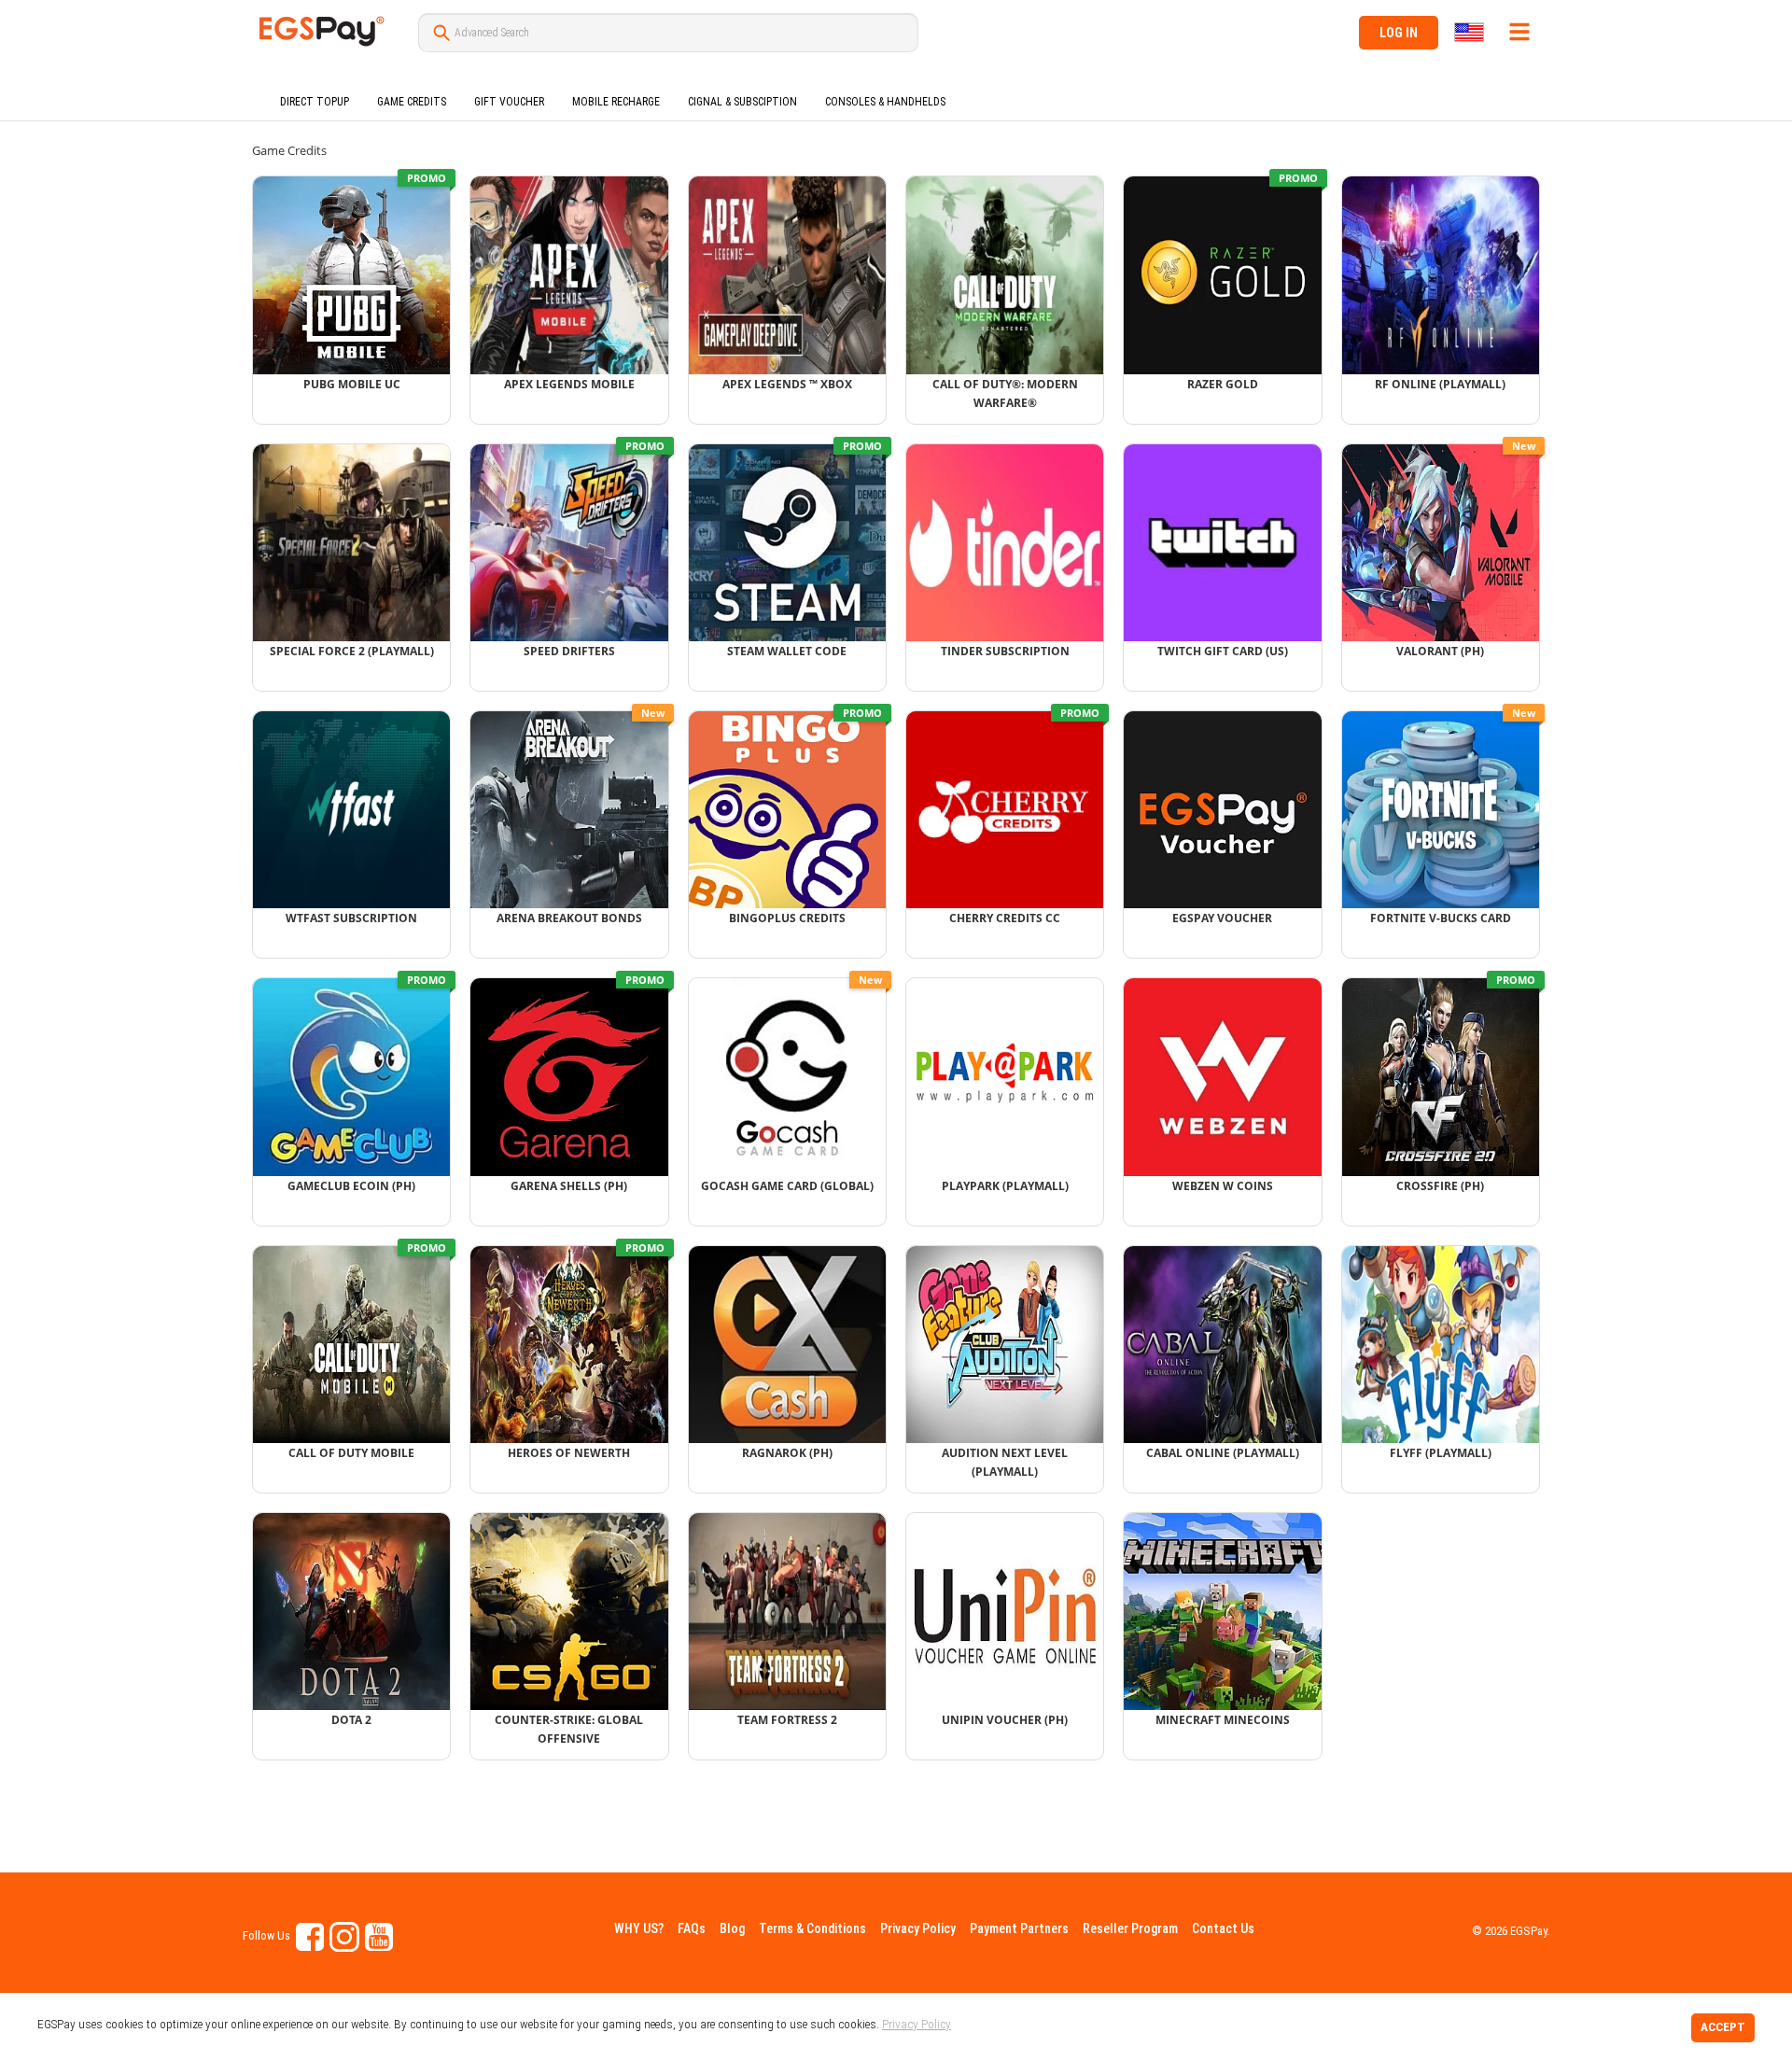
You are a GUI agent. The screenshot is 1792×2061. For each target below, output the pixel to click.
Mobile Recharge (616, 102)
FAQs (692, 1928)
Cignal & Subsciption (742, 102)
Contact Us (1223, 1928)
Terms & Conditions (812, 1928)
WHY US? (639, 1928)
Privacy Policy (918, 1928)
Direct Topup (315, 102)
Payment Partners (1019, 1928)
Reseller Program (1130, 1928)
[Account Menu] (1519, 32)
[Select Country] (1470, 32)
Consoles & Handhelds (885, 102)
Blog (732, 1928)
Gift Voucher (509, 102)
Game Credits (412, 102)
